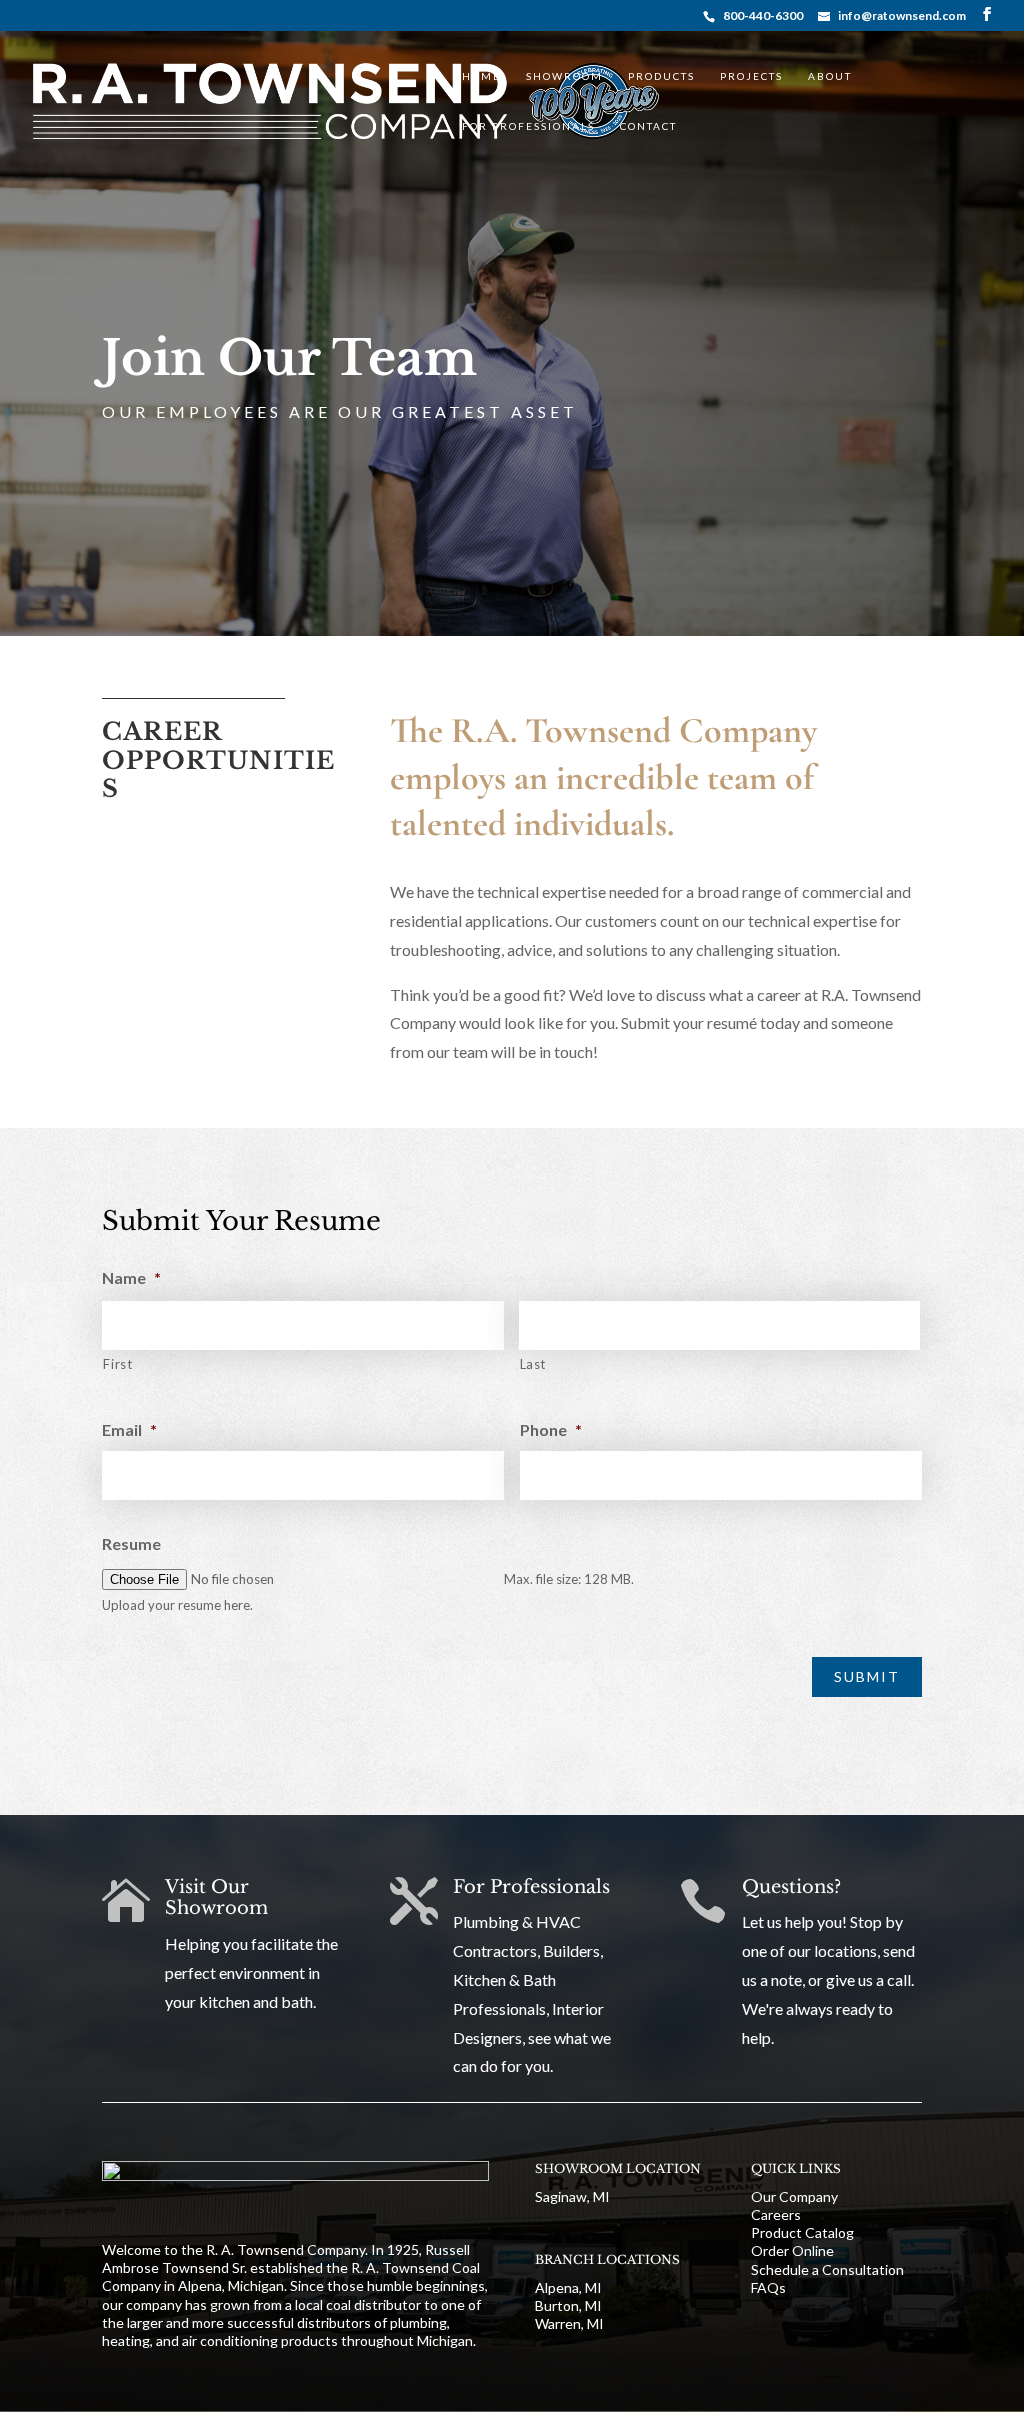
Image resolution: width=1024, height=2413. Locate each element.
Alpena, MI (568, 2287)
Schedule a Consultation (827, 2269)
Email (129, 1429)
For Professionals (528, 126)
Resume (131, 1543)
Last (533, 1364)
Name (131, 1277)
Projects (751, 76)
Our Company (794, 2196)
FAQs (768, 2287)
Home (481, 76)
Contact (648, 126)
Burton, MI (568, 2305)
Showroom (564, 76)
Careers (776, 2214)
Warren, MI (569, 2323)
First (117, 1364)
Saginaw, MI (572, 2196)
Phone (551, 1429)
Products (661, 76)
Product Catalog (802, 2232)
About (830, 76)
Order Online (792, 2250)
